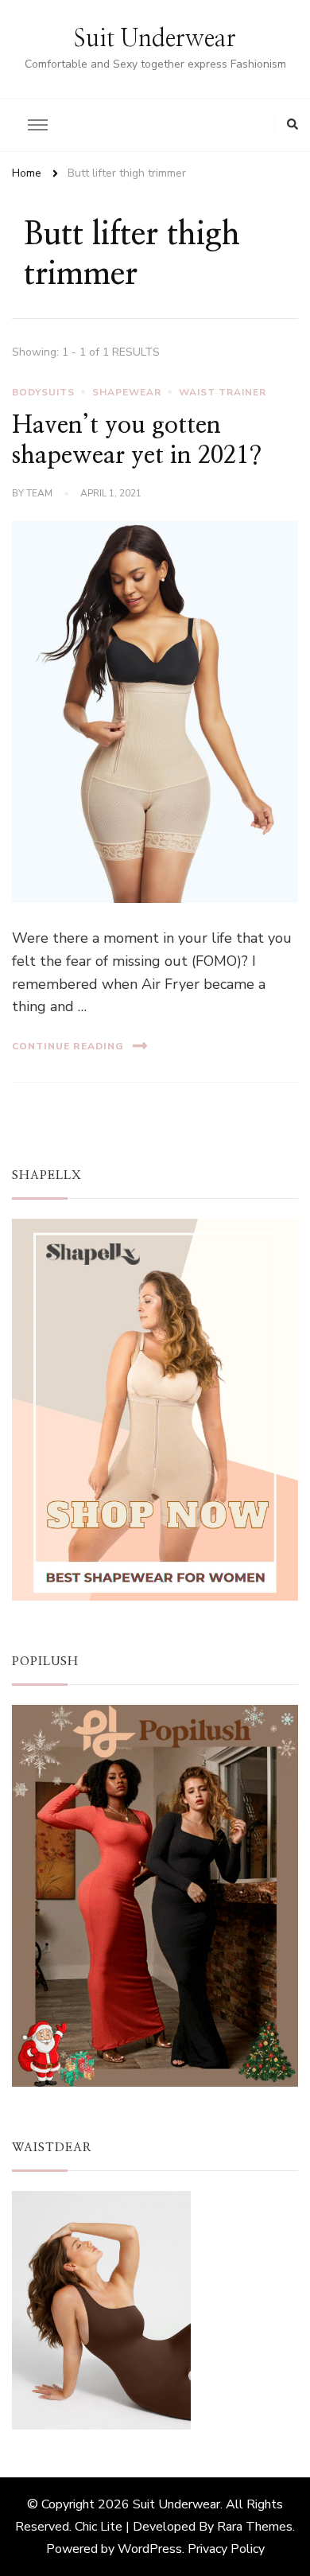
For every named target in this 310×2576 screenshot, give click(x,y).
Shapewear (127, 392)
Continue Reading (68, 1046)
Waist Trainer (223, 392)
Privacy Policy (226, 2549)
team (39, 493)
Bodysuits (43, 392)
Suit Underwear (155, 39)
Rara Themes (255, 2527)
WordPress (150, 2549)
